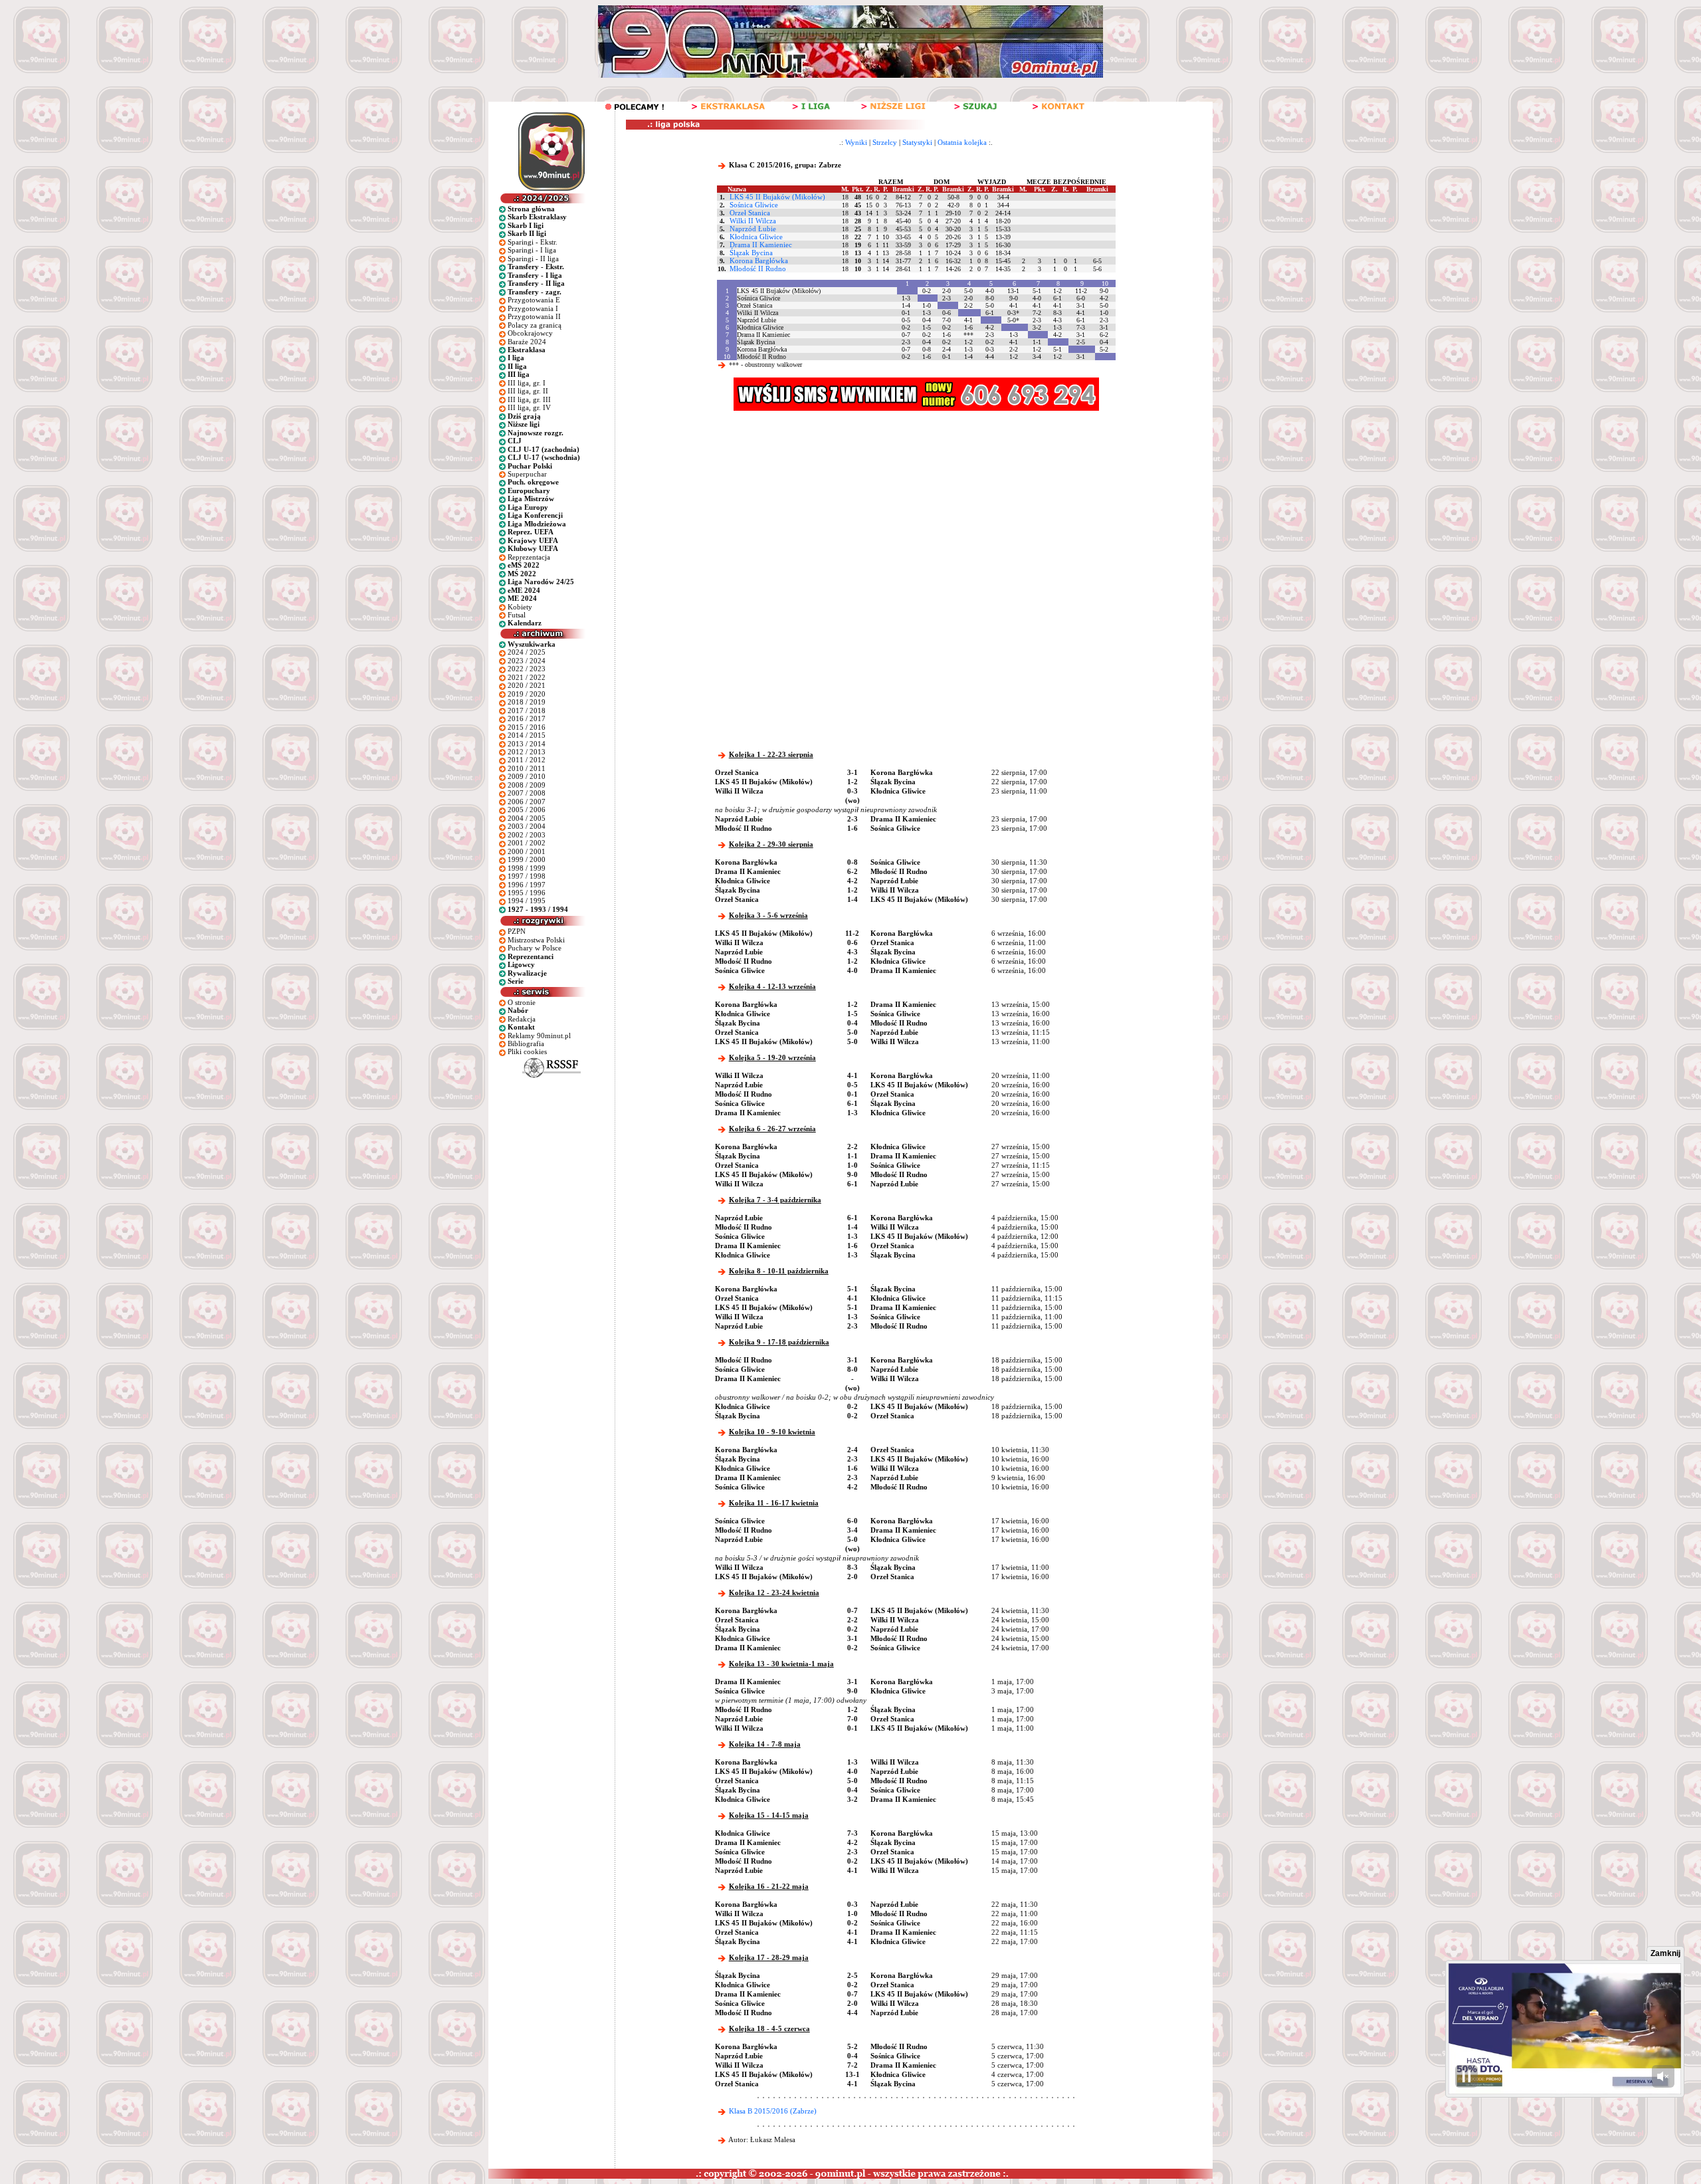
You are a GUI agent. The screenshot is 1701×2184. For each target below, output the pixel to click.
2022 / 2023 (527, 669)
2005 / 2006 (527, 810)
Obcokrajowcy (530, 333)
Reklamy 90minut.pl (539, 1036)
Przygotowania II (534, 316)
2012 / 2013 (527, 752)
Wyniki (856, 142)
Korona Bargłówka (759, 261)
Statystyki (917, 142)
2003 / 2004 (527, 826)
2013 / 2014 (527, 744)
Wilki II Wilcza (753, 221)
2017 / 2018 (527, 710)
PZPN (517, 931)
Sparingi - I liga (532, 250)
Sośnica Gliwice (754, 205)
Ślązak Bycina (751, 253)
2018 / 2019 (527, 702)
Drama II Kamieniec (761, 245)
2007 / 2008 (527, 793)
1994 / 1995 (527, 901)
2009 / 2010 (527, 776)
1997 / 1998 (527, 876)
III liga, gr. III (529, 399)
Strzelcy (885, 142)
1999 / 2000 (527, 859)
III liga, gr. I (527, 383)
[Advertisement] (869, 510)
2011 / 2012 (527, 760)
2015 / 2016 (527, 727)
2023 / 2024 (527, 661)
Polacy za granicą (535, 325)
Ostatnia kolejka (962, 142)
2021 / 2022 (527, 677)
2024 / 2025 (527, 652)
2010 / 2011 (527, 768)
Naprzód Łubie (753, 229)
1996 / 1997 (527, 885)
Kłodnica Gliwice (756, 237)
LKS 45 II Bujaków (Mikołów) (777, 197)
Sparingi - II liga (533, 259)
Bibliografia (526, 1043)
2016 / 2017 (527, 718)
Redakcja (522, 1019)
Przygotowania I (533, 308)
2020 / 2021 (527, 685)
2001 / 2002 (527, 843)
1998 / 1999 (527, 868)
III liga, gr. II (528, 391)
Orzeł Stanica (750, 213)
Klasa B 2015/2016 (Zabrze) (773, 2111)
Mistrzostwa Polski (536, 940)
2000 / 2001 (527, 851)
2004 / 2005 (527, 818)
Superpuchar (527, 474)
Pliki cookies (527, 1051)
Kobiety (520, 607)
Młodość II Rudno (758, 269)
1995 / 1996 (527, 893)
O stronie (522, 1002)
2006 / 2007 (527, 802)
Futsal (517, 615)
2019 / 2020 (527, 694)
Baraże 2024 (527, 342)
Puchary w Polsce (535, 948)
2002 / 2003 (527, 835)
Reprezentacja (529, 557)
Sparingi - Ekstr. (533, 242)
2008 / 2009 (527, 785)
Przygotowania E (534, 300)
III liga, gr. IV (529, 407)
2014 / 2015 (527, 735)
